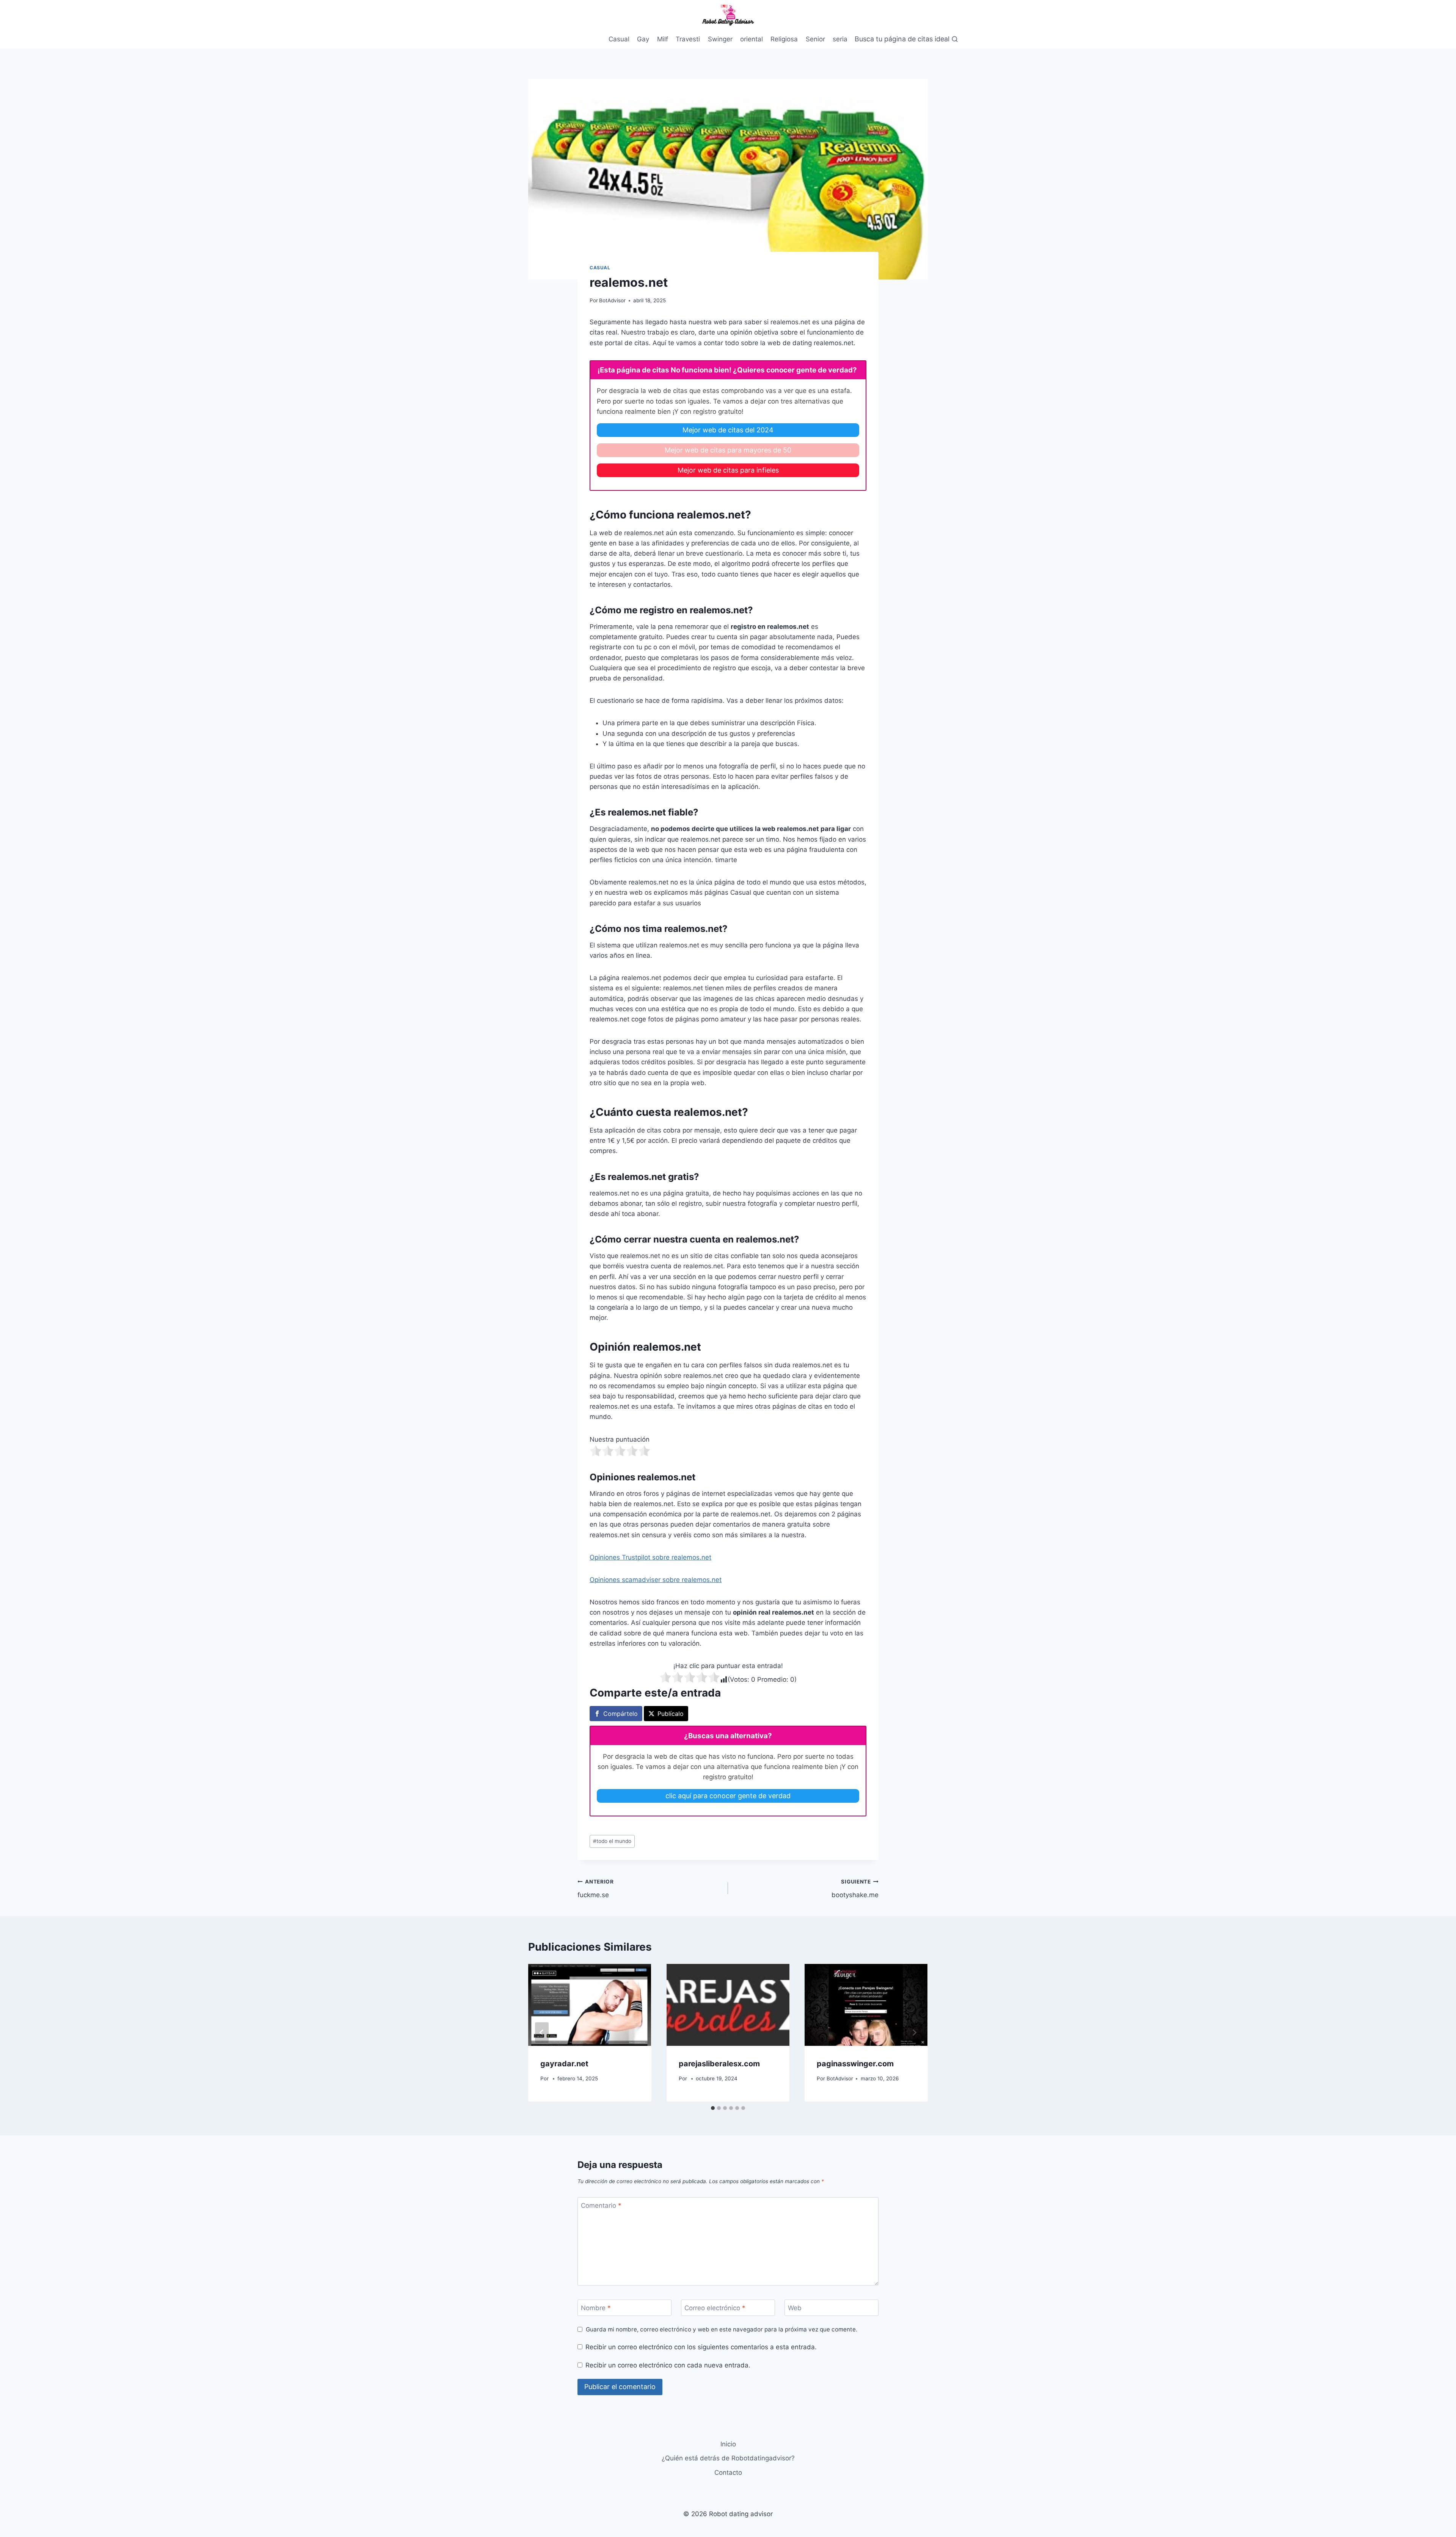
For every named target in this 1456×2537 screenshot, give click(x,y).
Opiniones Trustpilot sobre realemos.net (650, 1557)
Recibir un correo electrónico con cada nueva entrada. (668, 2365)
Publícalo (671, 1714)
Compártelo (621, 1714)
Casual (619, 39)
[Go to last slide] (542, 2033)
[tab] (713, 2108)
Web (795, 2308)
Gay (643, 39)
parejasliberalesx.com (719, 2064)
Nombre (596, 2308)
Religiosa (784, 39)
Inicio (728, 2444)
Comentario (601, 2206)
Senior (815, 39)
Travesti (688, 39)
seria (840, 39)
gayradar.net (564, 2064)
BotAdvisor (612, 300)
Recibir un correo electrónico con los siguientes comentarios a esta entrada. (701, 2347)
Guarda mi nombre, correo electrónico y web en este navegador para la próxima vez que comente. (722, 2329)
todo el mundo (612, 1841)
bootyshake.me (855, 1889)
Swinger (720, 39)
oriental (752, 39)
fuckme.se (596, 1889)
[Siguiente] (914, 2033)
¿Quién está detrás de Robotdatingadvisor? (728, 2458)
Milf (663, 39)
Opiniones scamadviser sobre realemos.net (656, 1580)
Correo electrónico (715, 2308)
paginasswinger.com (855, 2064)
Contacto (728, 2473)
